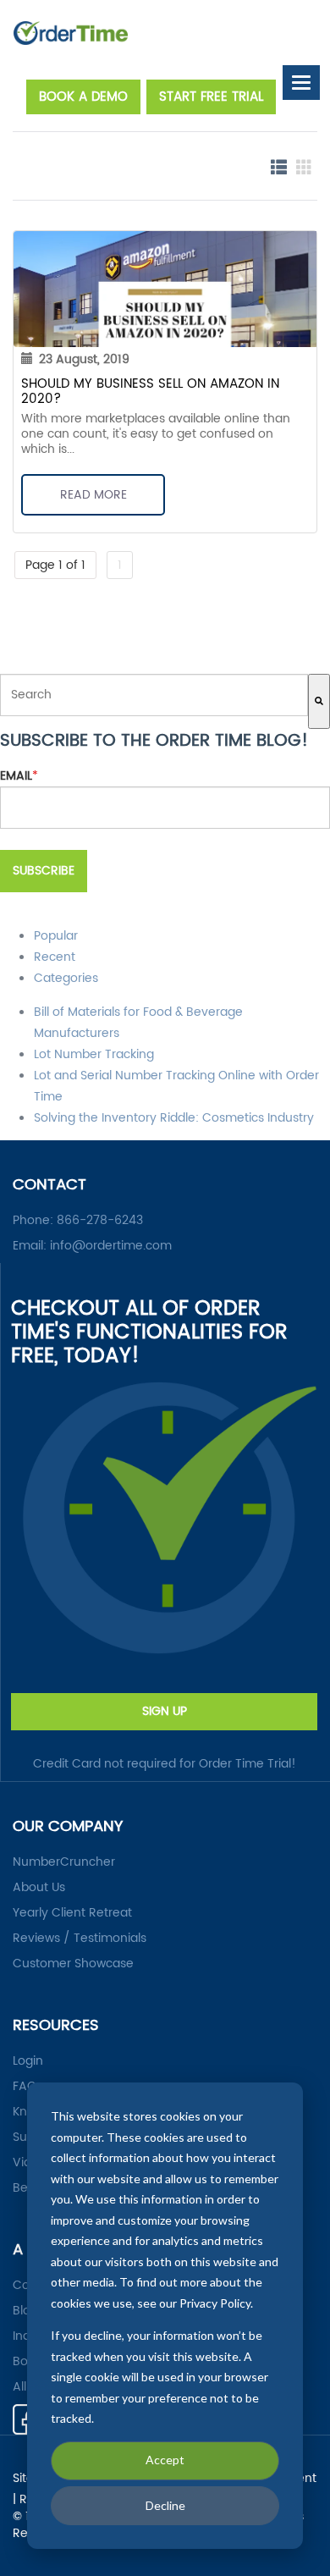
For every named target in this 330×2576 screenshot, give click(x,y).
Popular (56, 936)
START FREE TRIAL (211, 97)
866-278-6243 (100, 1220)
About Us (39, 1888)
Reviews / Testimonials (80, 1939)
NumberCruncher (64, 1862)
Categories (66, 978)
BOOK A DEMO (83, 97)
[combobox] (154, 695)
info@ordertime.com (111, 1246)
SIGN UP (165, 1711)
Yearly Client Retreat (72, 1913)
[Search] (319, 701)
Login (28, 2061)
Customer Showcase (73, 1964)
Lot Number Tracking (94, 1054)
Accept (165, 2460)
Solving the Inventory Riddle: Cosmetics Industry (174, 1118)
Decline (165, 2505)
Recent (55, 957)
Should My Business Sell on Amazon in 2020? (150, 392)
